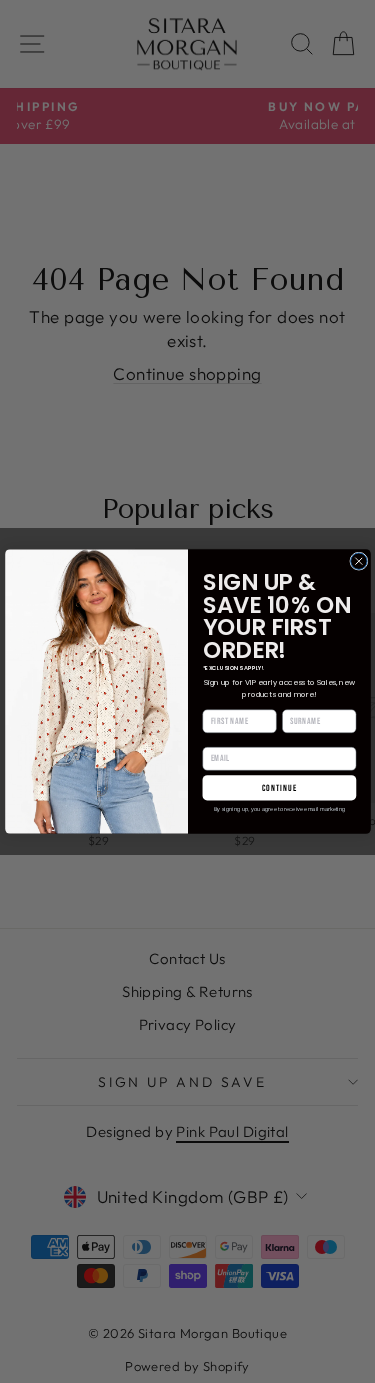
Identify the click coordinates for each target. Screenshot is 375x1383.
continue (279, 787)
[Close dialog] (358, 561)
